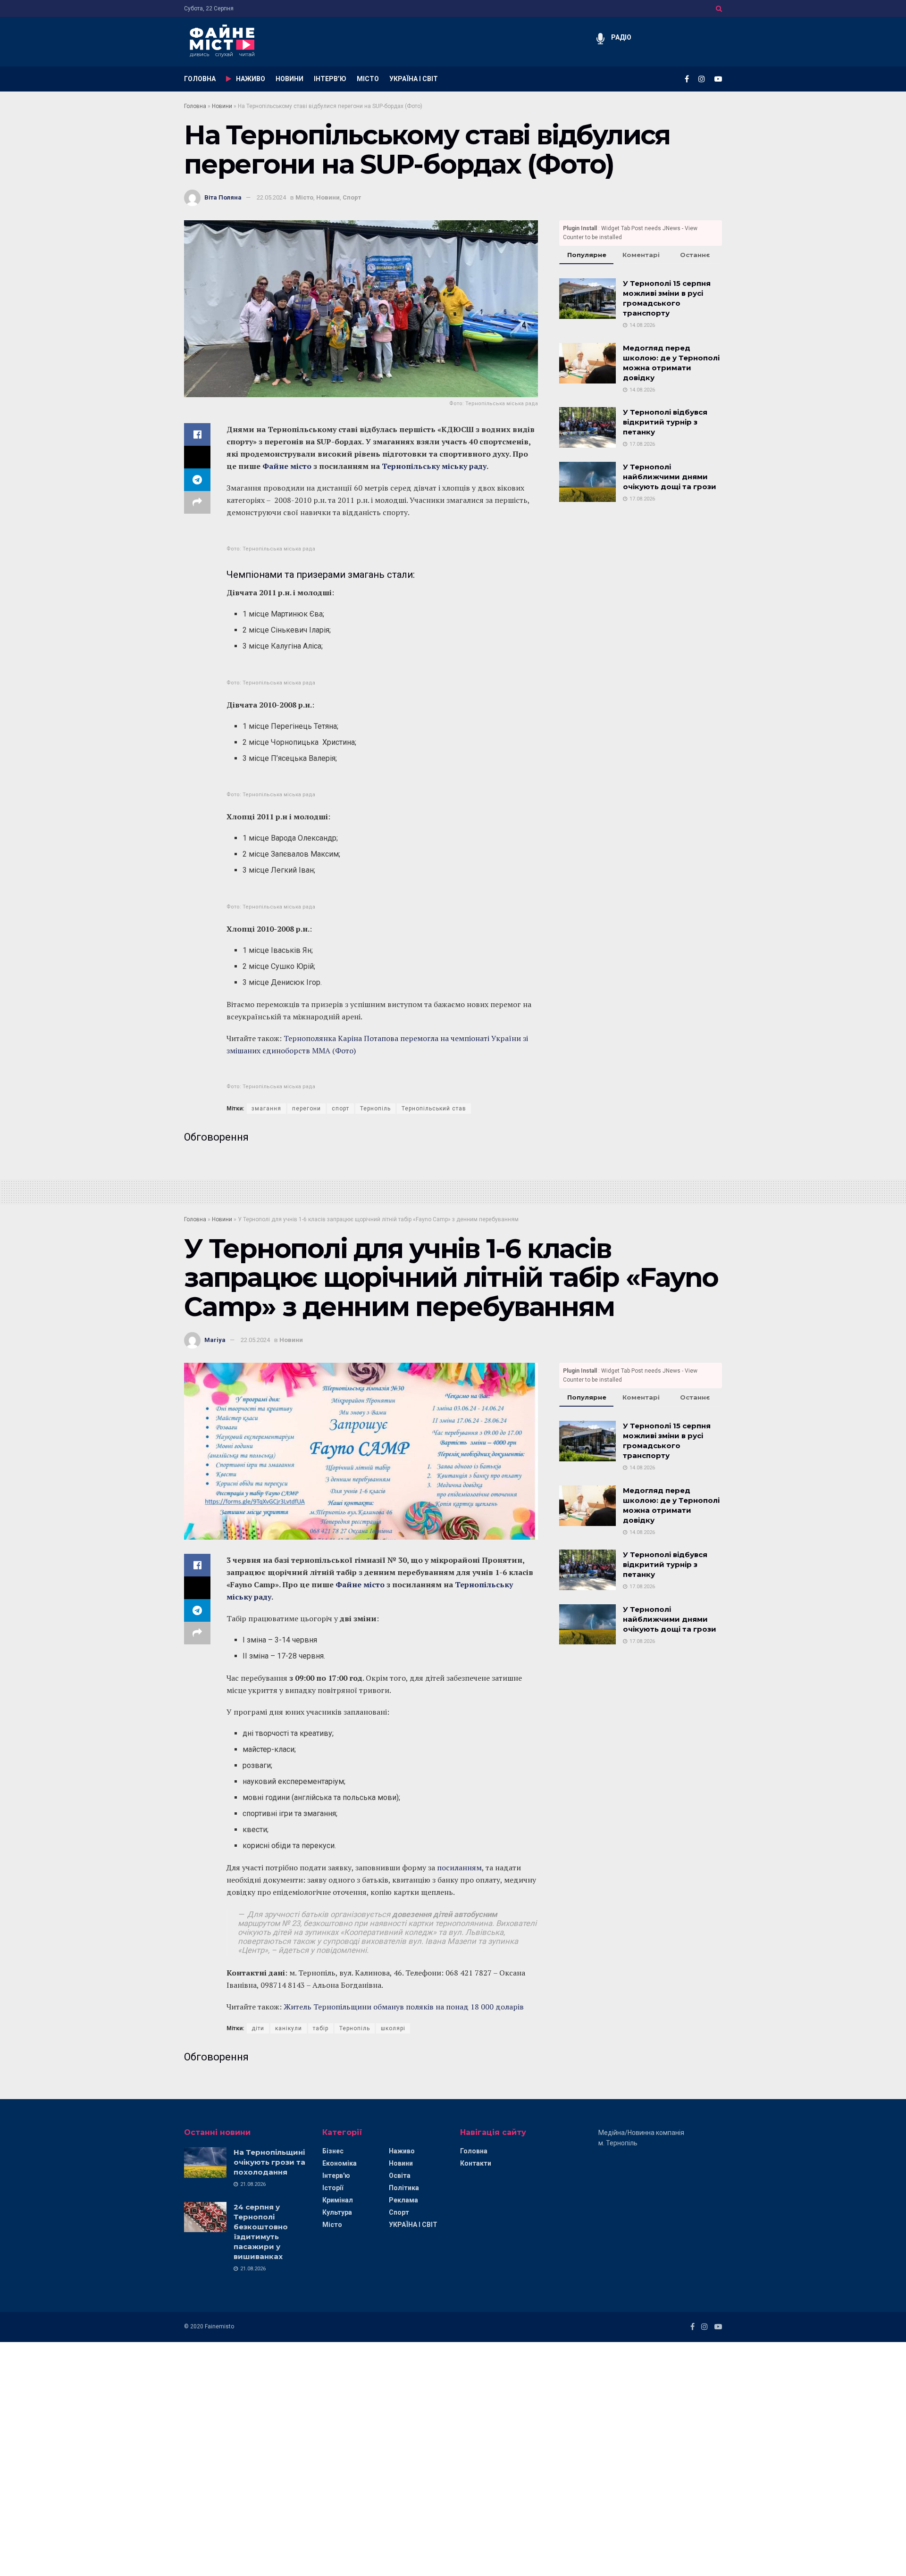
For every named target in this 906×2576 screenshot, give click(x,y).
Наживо (402, 2151)
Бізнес (333, 2151)
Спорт (352, 197)
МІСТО (368, 79)
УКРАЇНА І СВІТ (414, 79)
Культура (337, 2212)
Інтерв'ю (336, 2176)
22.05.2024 (271, 197)
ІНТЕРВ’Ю (330, 79)
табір (321, 2028)
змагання (266, 1109)
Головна (195, 106)
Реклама (403, 2200)
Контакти (476, 2163)
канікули (289, 2028)
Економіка (340, 2163)
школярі (393, 2028)
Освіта (400, 2176)
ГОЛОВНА (200, 79)
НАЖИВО (251, 79)
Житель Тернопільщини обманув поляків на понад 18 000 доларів (404, 2007)
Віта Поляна (223, 197)
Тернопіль (375, 1109)
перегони (306, 1109)
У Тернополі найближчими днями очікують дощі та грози (670, 477)
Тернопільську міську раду (434, 466)
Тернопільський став (434, 1109)
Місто (304, 197)
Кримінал (338, 2200)
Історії (333, 2188)
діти (258, 2028)
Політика (404, 2188)
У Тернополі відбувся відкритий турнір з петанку (665, 422)
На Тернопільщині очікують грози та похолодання (269, 2162)
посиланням (459, 1867)
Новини (222, 106)
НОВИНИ (289, 79)
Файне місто (287, 466)
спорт (340, 1109)
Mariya (215, 1340)
